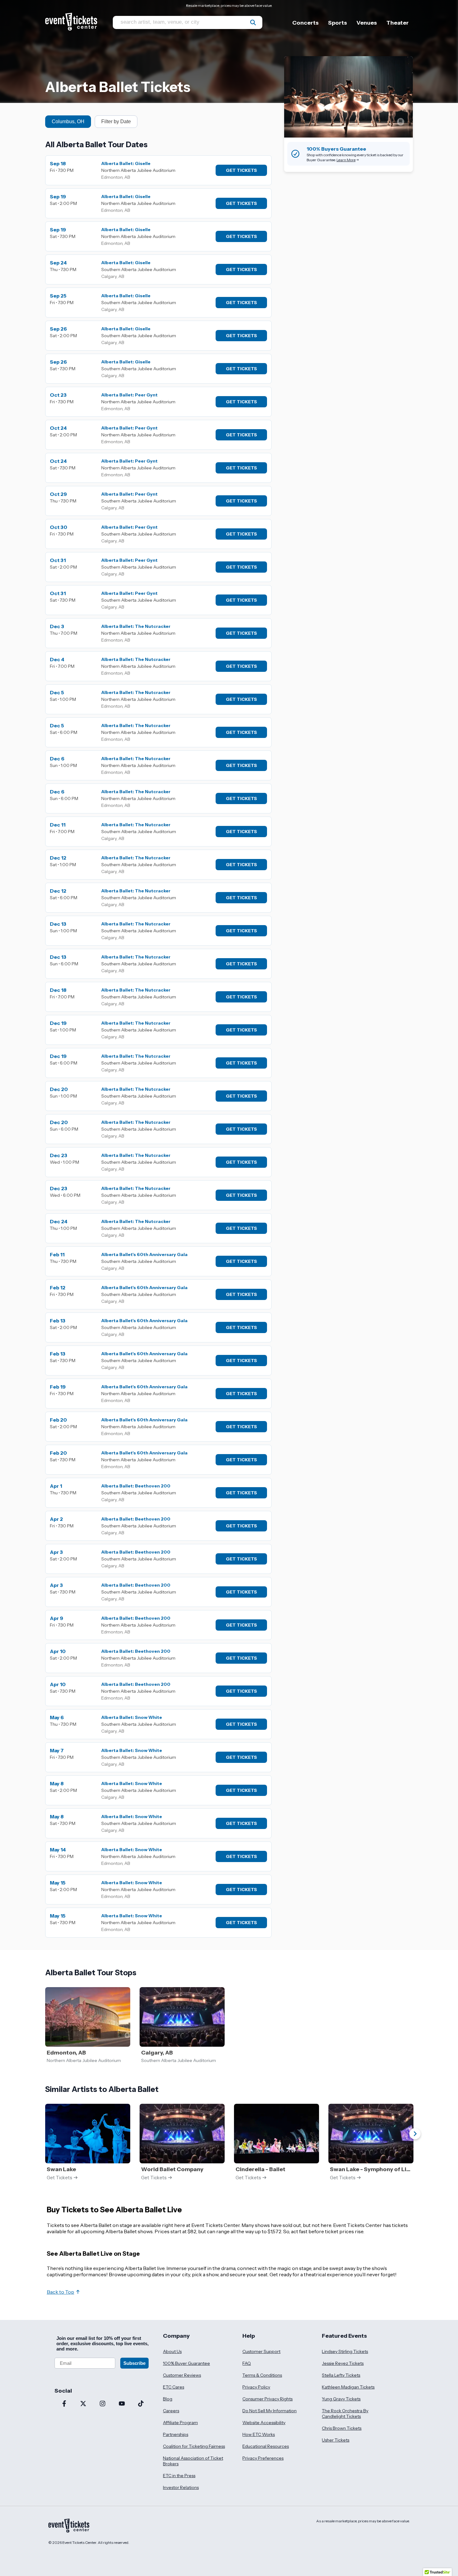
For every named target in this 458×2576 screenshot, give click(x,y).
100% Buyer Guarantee (186, 2363)
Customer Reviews (182, 2375)
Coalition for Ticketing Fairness (194, 2446)
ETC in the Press (179, 2476)
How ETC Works (259, 2434)
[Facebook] (64, 2404)
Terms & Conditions (262, 2375)
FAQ (247, 2363)
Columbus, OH (68, 121)
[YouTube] (122, 2404)
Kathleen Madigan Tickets (348, 2387)
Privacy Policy (256, 2387)
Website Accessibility (264, 2423)
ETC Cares (174, 2387)
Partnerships (176, 2434)
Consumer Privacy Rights (267, 2399)
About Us (172, 2351)
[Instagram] (103, 2404)
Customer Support (261, 2351)
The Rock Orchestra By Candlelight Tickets (345, 2413)
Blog (168, 2399)
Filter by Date (116, 121)
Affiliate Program (180, 2423)
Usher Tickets (336, 2440)
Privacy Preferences (263, 2458)
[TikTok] (141, 2404)
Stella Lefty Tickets (341, 2375)
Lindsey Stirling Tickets (345, 2351)
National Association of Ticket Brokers (193, 2461)
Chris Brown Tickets (342, 2428)
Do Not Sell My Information (270, 2411)
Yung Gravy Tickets (341, 2399)
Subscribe (134, 2363)
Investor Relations (181, 2487)
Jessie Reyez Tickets (343, 2363)
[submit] (253, 22)
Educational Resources (266, 2446)
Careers (171, 2411)
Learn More (346, 160)
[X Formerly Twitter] (83, 2404)
